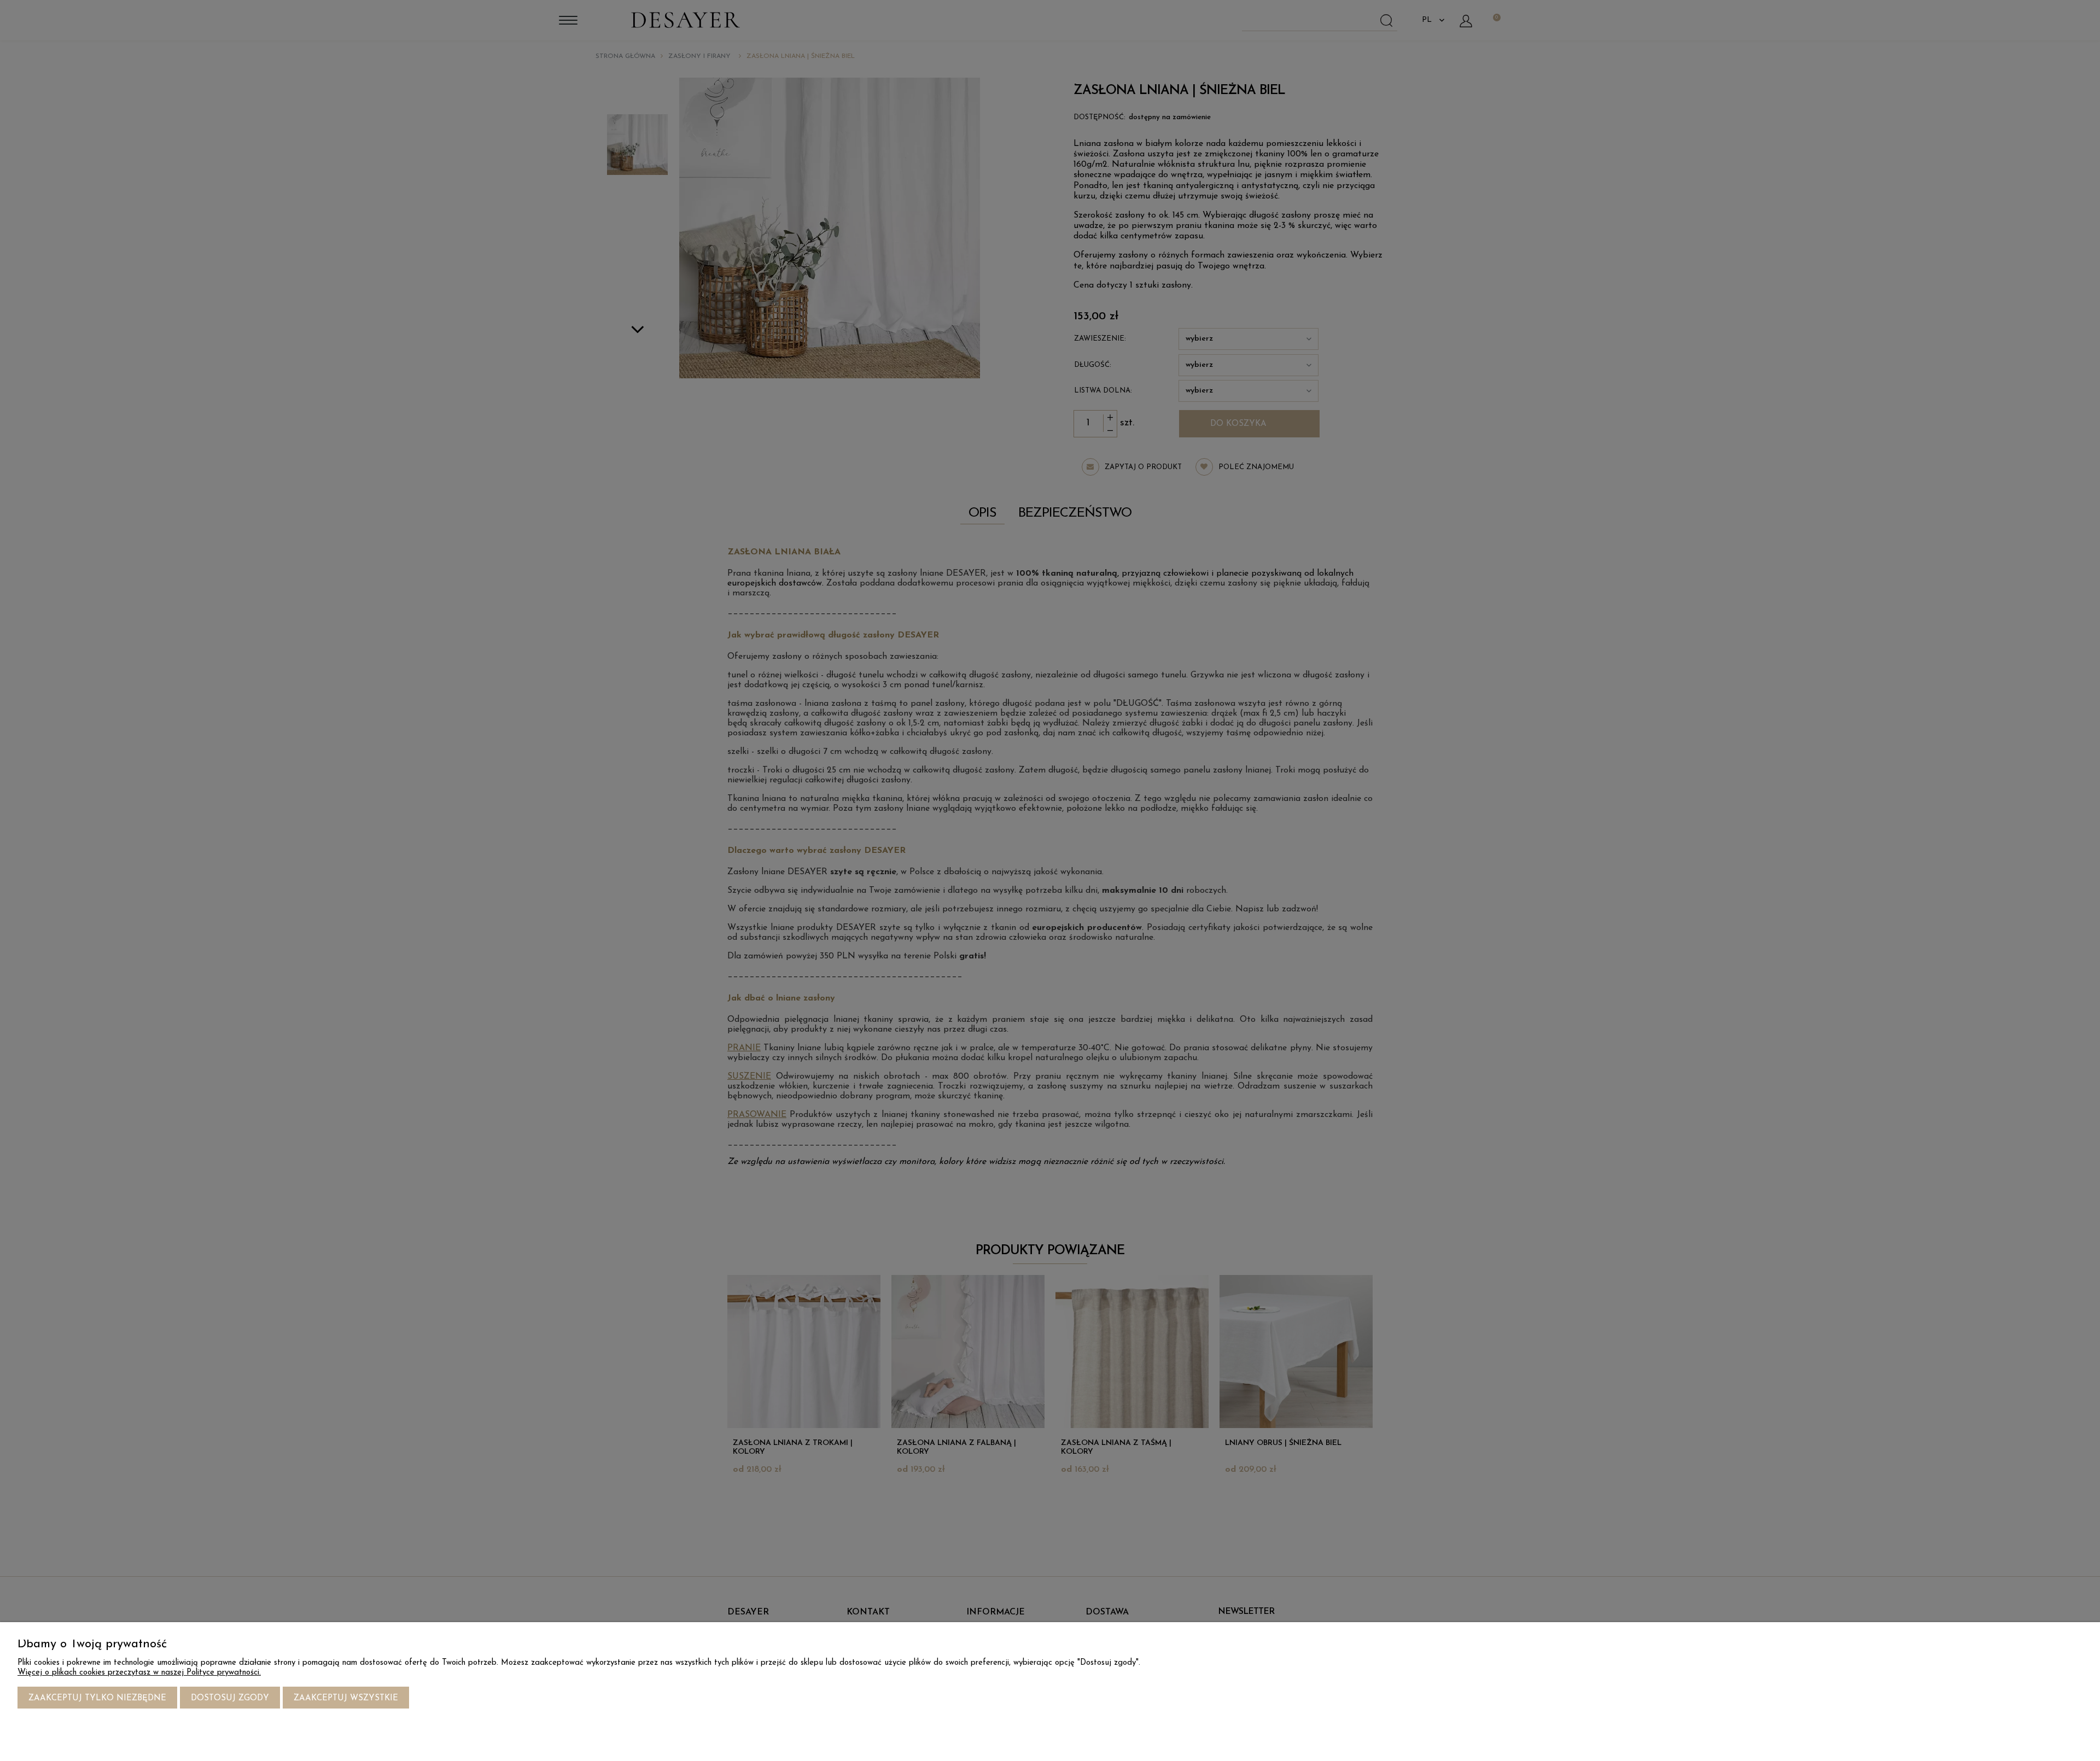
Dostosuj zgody (230, 1698)
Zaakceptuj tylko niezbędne (97, 1698)
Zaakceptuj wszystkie (346, 1698)
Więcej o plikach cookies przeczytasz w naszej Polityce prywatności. (139, 1673)
